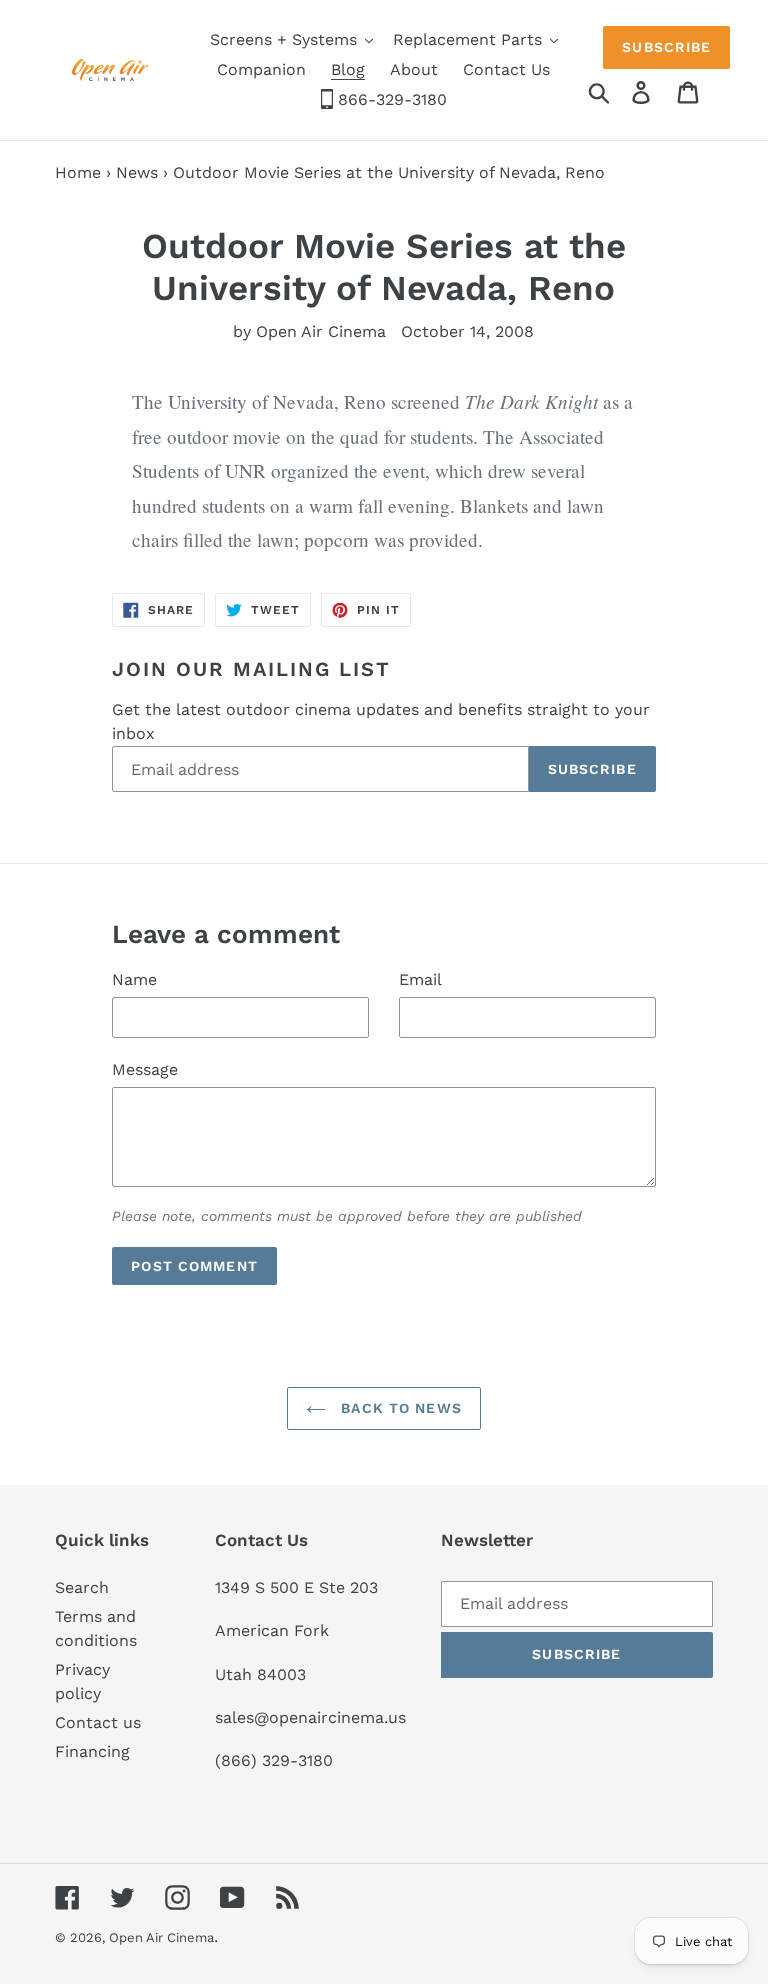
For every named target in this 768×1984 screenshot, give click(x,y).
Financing (92, 1751)
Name (134, 979)
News (137, 172)
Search (82, 1587)
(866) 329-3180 (274, 1760)
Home (78, 172)
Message (145, 1069)
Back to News (399, 1408)
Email (420, 979)
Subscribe (666, 47)
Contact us (98, 1722)
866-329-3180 (390, 99)
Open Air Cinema (161, 1937)
